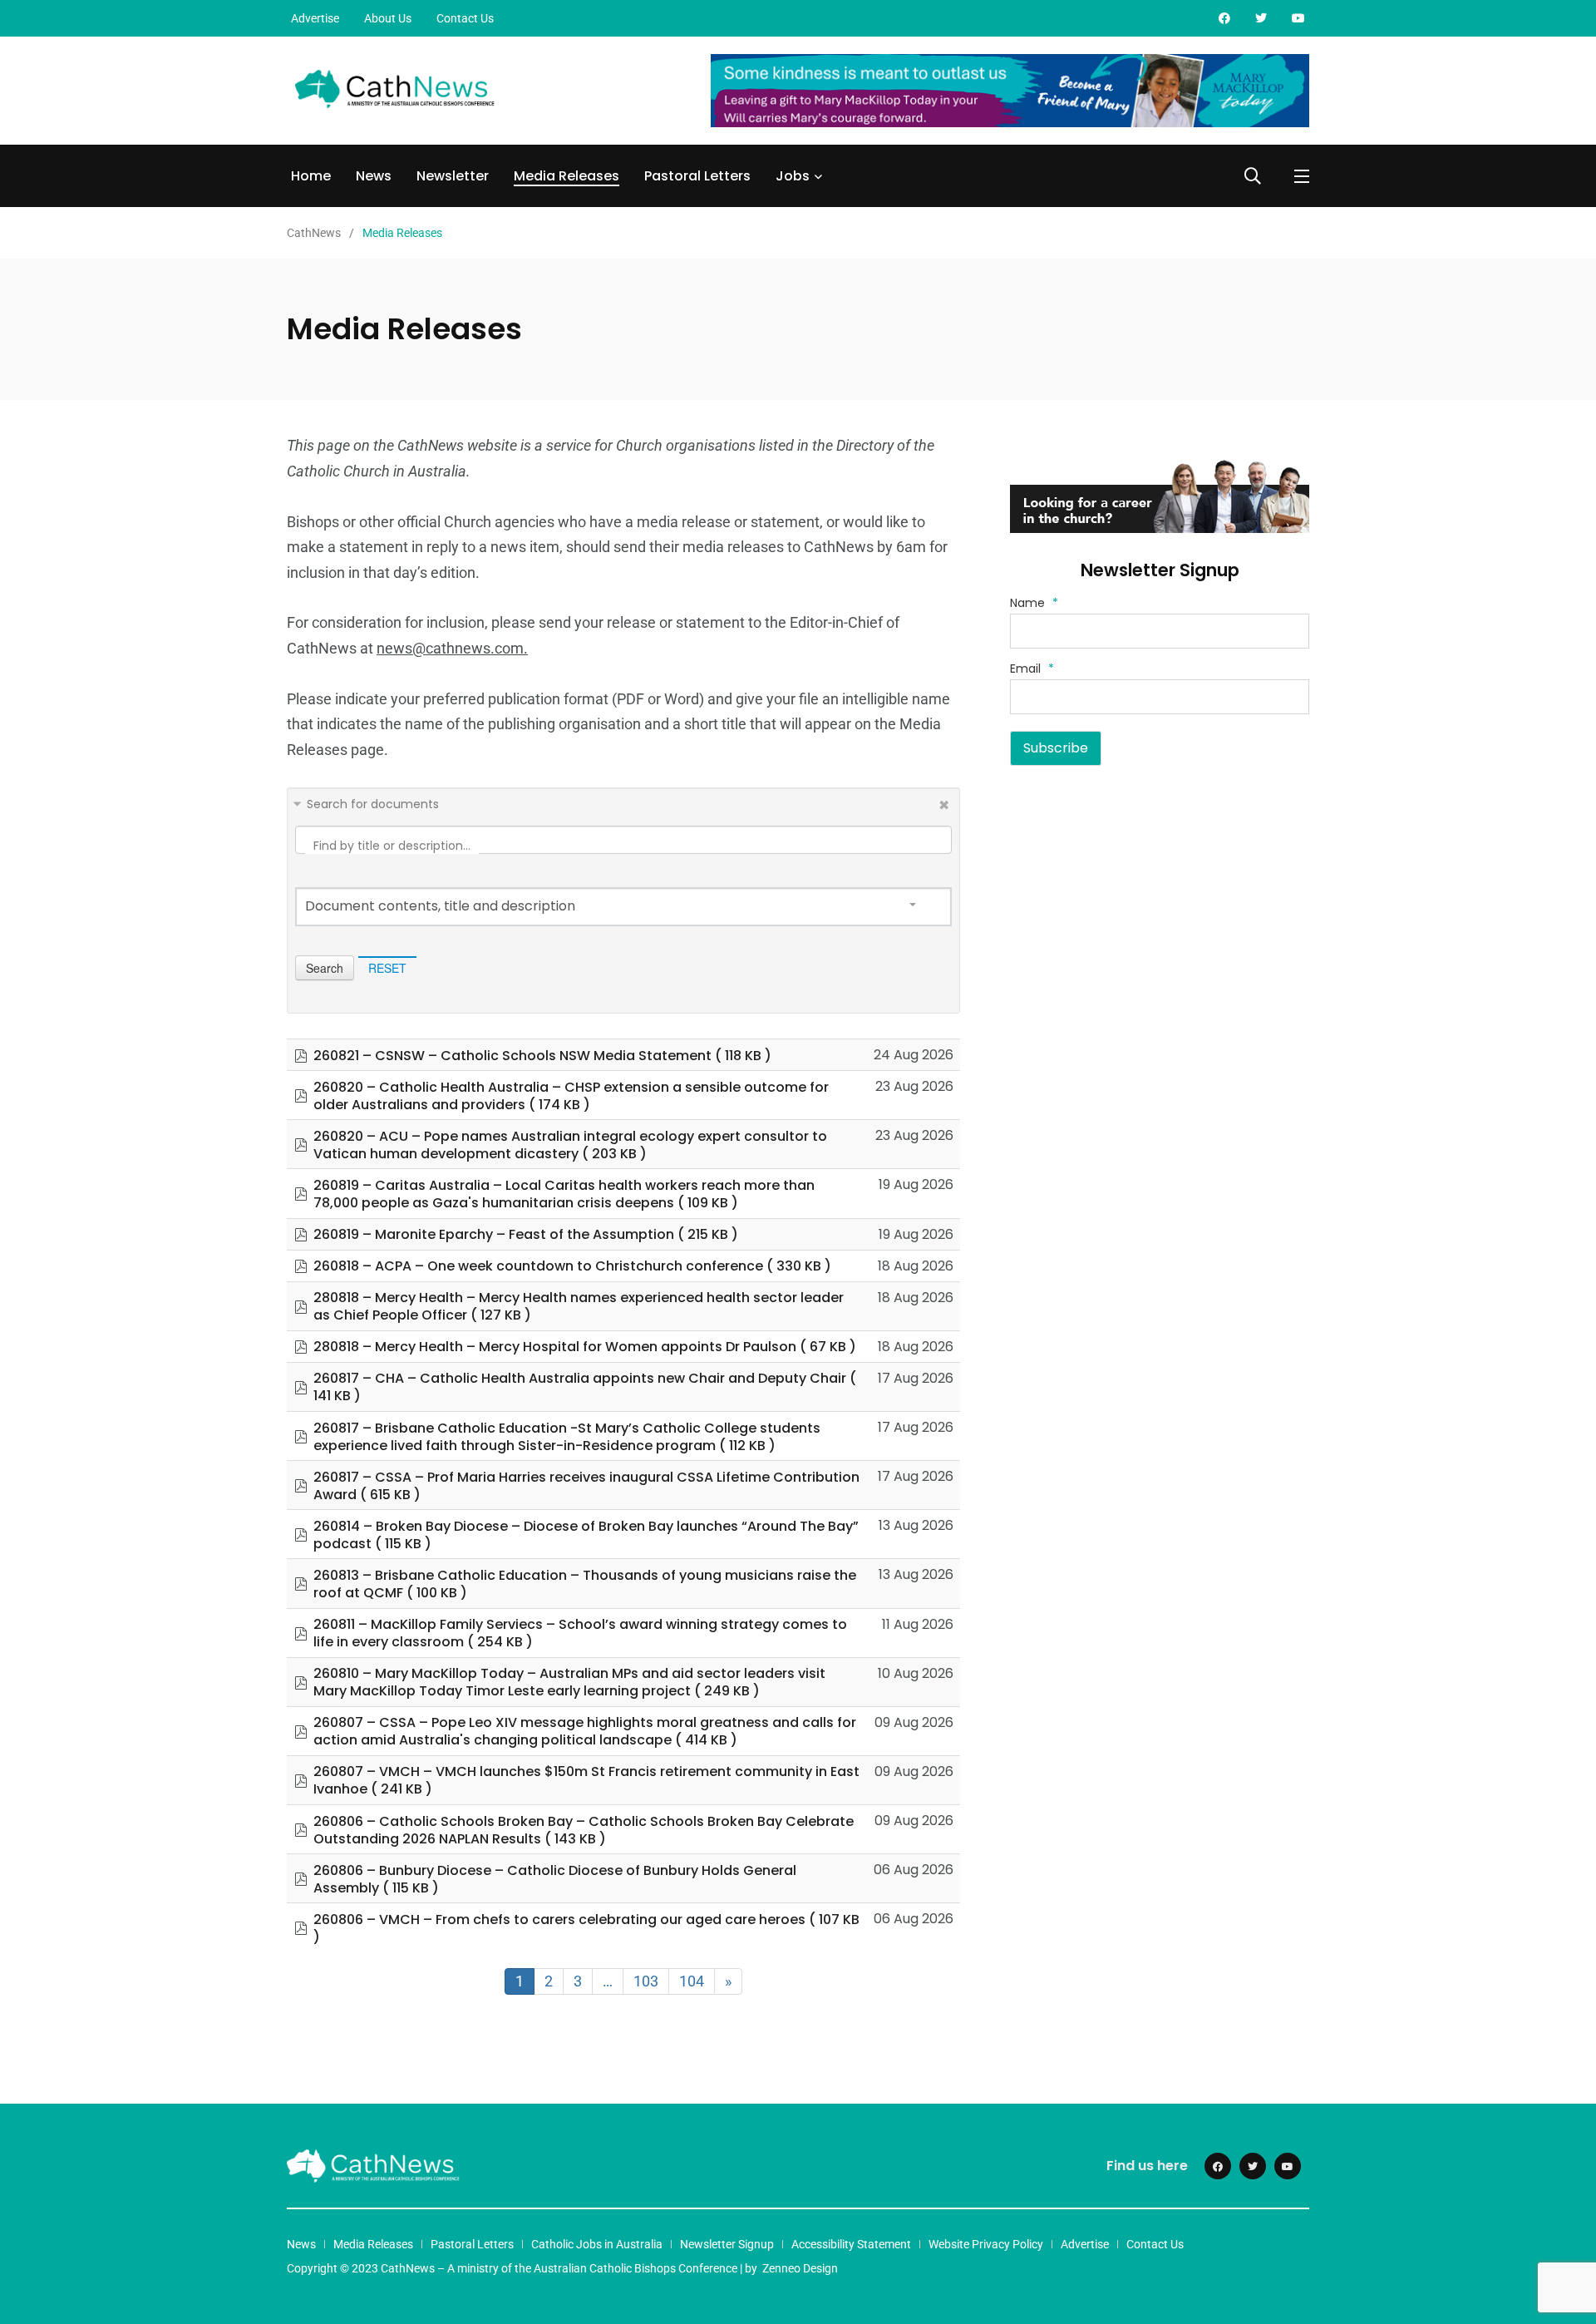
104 (692, 1981)
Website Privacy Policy (986, 2244)
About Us (388, 18)
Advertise (315, 18)
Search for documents (373, 804)
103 (646, 1981)
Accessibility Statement (851, 2244)
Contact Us (465, 18)
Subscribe (1056, 748)
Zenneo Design (800, 2268)
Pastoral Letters (697, 176)
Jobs (793, 176)
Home (311, 176)
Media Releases (566, 176)
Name (1034, 603)
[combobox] (623, 907)
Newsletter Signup (727, 2244)
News (374, 176)
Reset (387, 968)
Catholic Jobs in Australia (597, 2244)
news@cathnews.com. (452, 648)
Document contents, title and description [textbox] (440, 906)
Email (1032, 669)
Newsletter (453, 176)
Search (325, 968)
